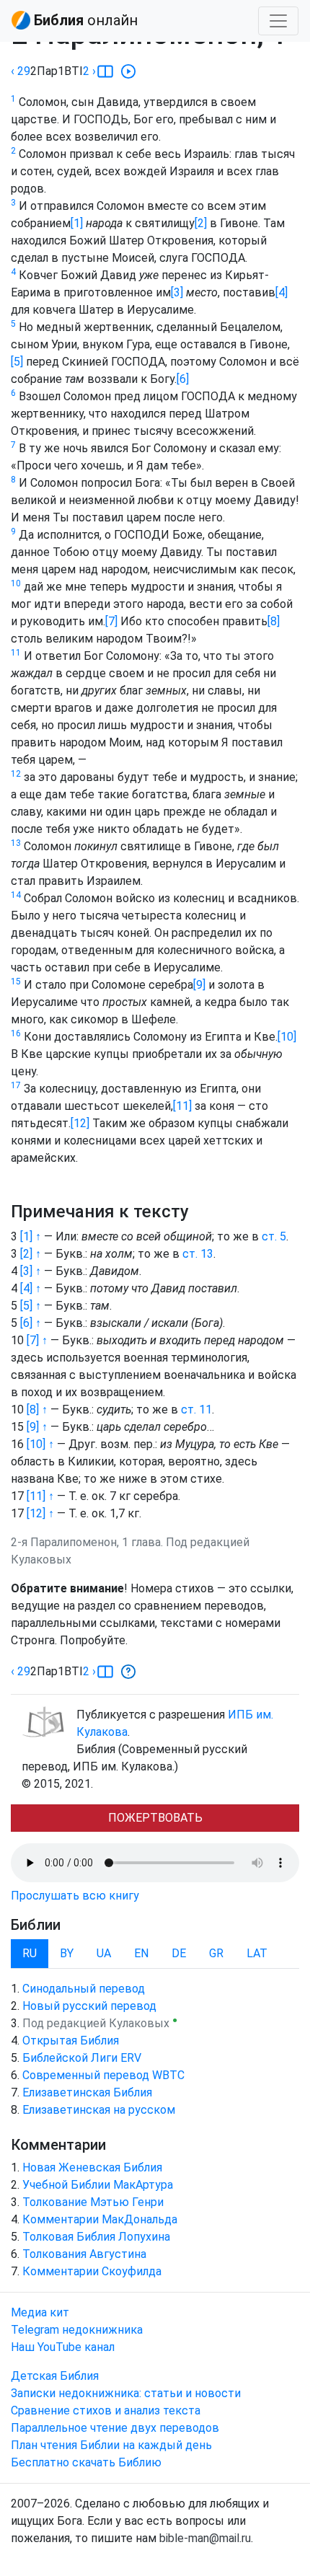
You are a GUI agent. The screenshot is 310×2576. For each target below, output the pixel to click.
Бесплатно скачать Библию (86, 2462)
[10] (287, 1037)
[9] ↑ (37, 1427)
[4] (282, 292)
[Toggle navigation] (278, 21)
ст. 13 (198, 1254)
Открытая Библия (71, 2041)
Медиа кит (40, 2312)
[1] (77, 223)
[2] (201, 223)
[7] (111, 621)
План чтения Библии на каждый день (111, 2445)
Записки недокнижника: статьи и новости (126, 2393)
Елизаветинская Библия (87, 2092)
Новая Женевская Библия (92, 2167)
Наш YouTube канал (63, 2347)
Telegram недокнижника (77, 2330)
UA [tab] (104, 1953)
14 (16, 895)
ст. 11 (196, 1410)
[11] (182, 1106)
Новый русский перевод (89, 2006)
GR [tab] (216, 1953)
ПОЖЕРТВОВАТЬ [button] (155, 1818)
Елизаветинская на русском (99, 2110)
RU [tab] (30, 1953)
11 (16, 653)
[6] (183, 379)
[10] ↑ (40, 1444)
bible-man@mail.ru (205, 2538)
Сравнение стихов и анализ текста (106, 2410)
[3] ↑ (31, 1271)
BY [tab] (67, 1953)
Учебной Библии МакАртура (98, 2185)
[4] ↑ (31, 1288)
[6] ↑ (31, 1323)
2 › (89, 71)
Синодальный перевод (84, 1989)
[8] (274, 621)
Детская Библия (55, 2376)
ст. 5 (274, 1236)
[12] (80, 1123)
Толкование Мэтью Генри (93, 2202)
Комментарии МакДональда (100, 2219)
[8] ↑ (37, 1410)
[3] (177, 292)
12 (16, 774)
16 (16, 1033)
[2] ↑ (31, 1254)
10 (16, 583)
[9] (199, 985)
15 (16, 982)
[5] (17, 362)
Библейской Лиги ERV (82, 2058)
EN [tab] (141, 1953)
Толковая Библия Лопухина (96, 2237)
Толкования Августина (84, 2254)
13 (16, 843)
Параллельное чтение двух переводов (115, 2428)
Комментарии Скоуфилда (92, 2271)
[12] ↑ (40, 1513)
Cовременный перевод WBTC (103, 2075)
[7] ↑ (37, 1340)
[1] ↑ (31, 1236)
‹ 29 (21, 71)
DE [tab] (179, 1953)
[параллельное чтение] (105, 71)
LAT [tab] (257, 1953)
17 (16, 1085)
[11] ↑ (40, 1496)
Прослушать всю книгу (75, 1896)
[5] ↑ (31, 1306)
